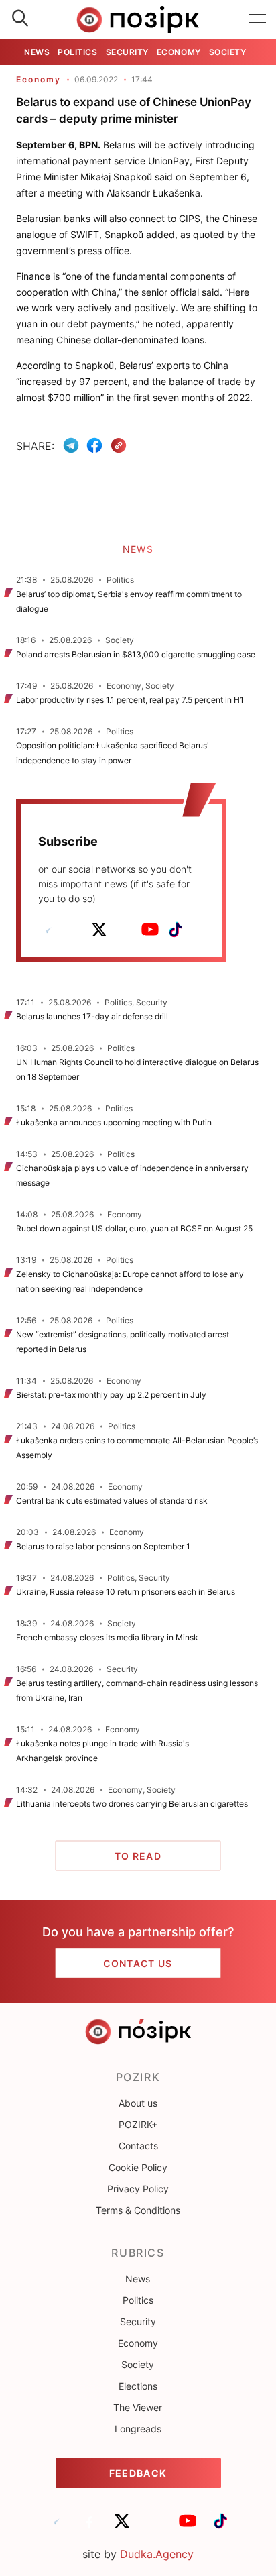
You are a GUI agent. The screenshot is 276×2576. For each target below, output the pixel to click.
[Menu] (257, 19)
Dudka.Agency (157, 2554)
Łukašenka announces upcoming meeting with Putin (114, 1122)
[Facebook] (94, 445)
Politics (77, 52)
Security (127, 52)
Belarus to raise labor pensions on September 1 (103, 1546)
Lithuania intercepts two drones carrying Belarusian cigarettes (132, 1804)
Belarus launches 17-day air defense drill (92, 1016)
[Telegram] (71, 445)
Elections (138, 2386)
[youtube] (150, 930)
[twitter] (99, 930)
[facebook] (74, 930)
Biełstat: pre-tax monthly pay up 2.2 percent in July (111, 1395)
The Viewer (138, 2407)
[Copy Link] (119, 446)
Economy (179, 52)
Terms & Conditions (138, 2210)
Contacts (138, 2146)
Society (228, 52)
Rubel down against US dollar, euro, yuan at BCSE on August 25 (134, 1228)
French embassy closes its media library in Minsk (107, 1637)
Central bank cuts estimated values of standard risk (112, 1501)
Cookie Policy (138, 2167)
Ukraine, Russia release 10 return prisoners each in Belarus (126, 1592)
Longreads (138, 2429)
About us (138, 2103)
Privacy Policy (138, 2189)
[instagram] (125, 930)
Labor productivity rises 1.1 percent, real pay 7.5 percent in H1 (130, 700)
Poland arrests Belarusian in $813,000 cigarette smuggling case (136, 654)
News (37, 52)
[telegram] (48, 930)
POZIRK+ (138, 2124)
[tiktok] (176, 930)
